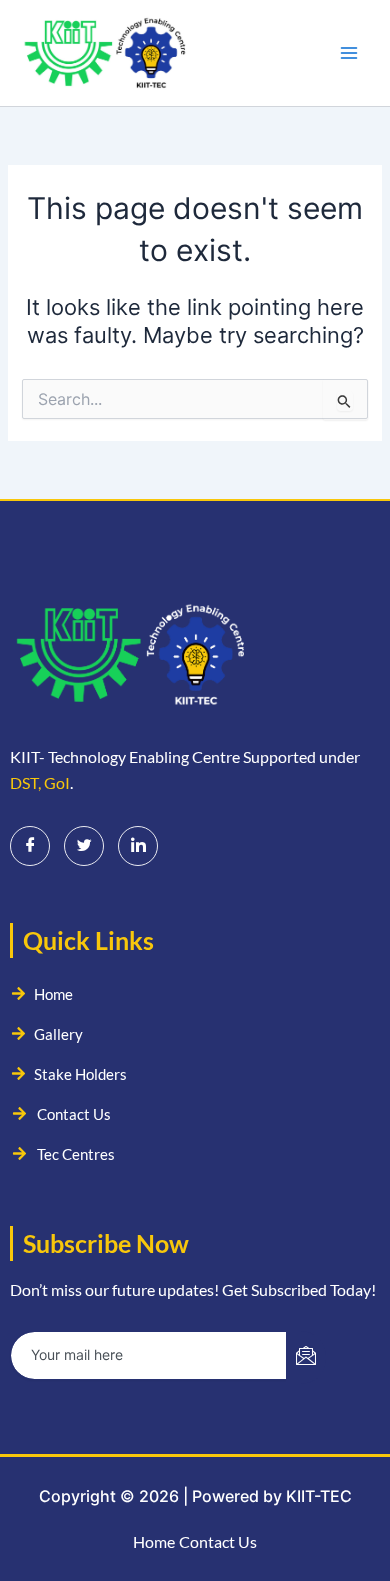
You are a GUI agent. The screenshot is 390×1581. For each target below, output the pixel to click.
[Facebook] (30, 846)
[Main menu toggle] (349, 53)
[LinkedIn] (138, 846)
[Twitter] (84, 846)
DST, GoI (40, 782)
